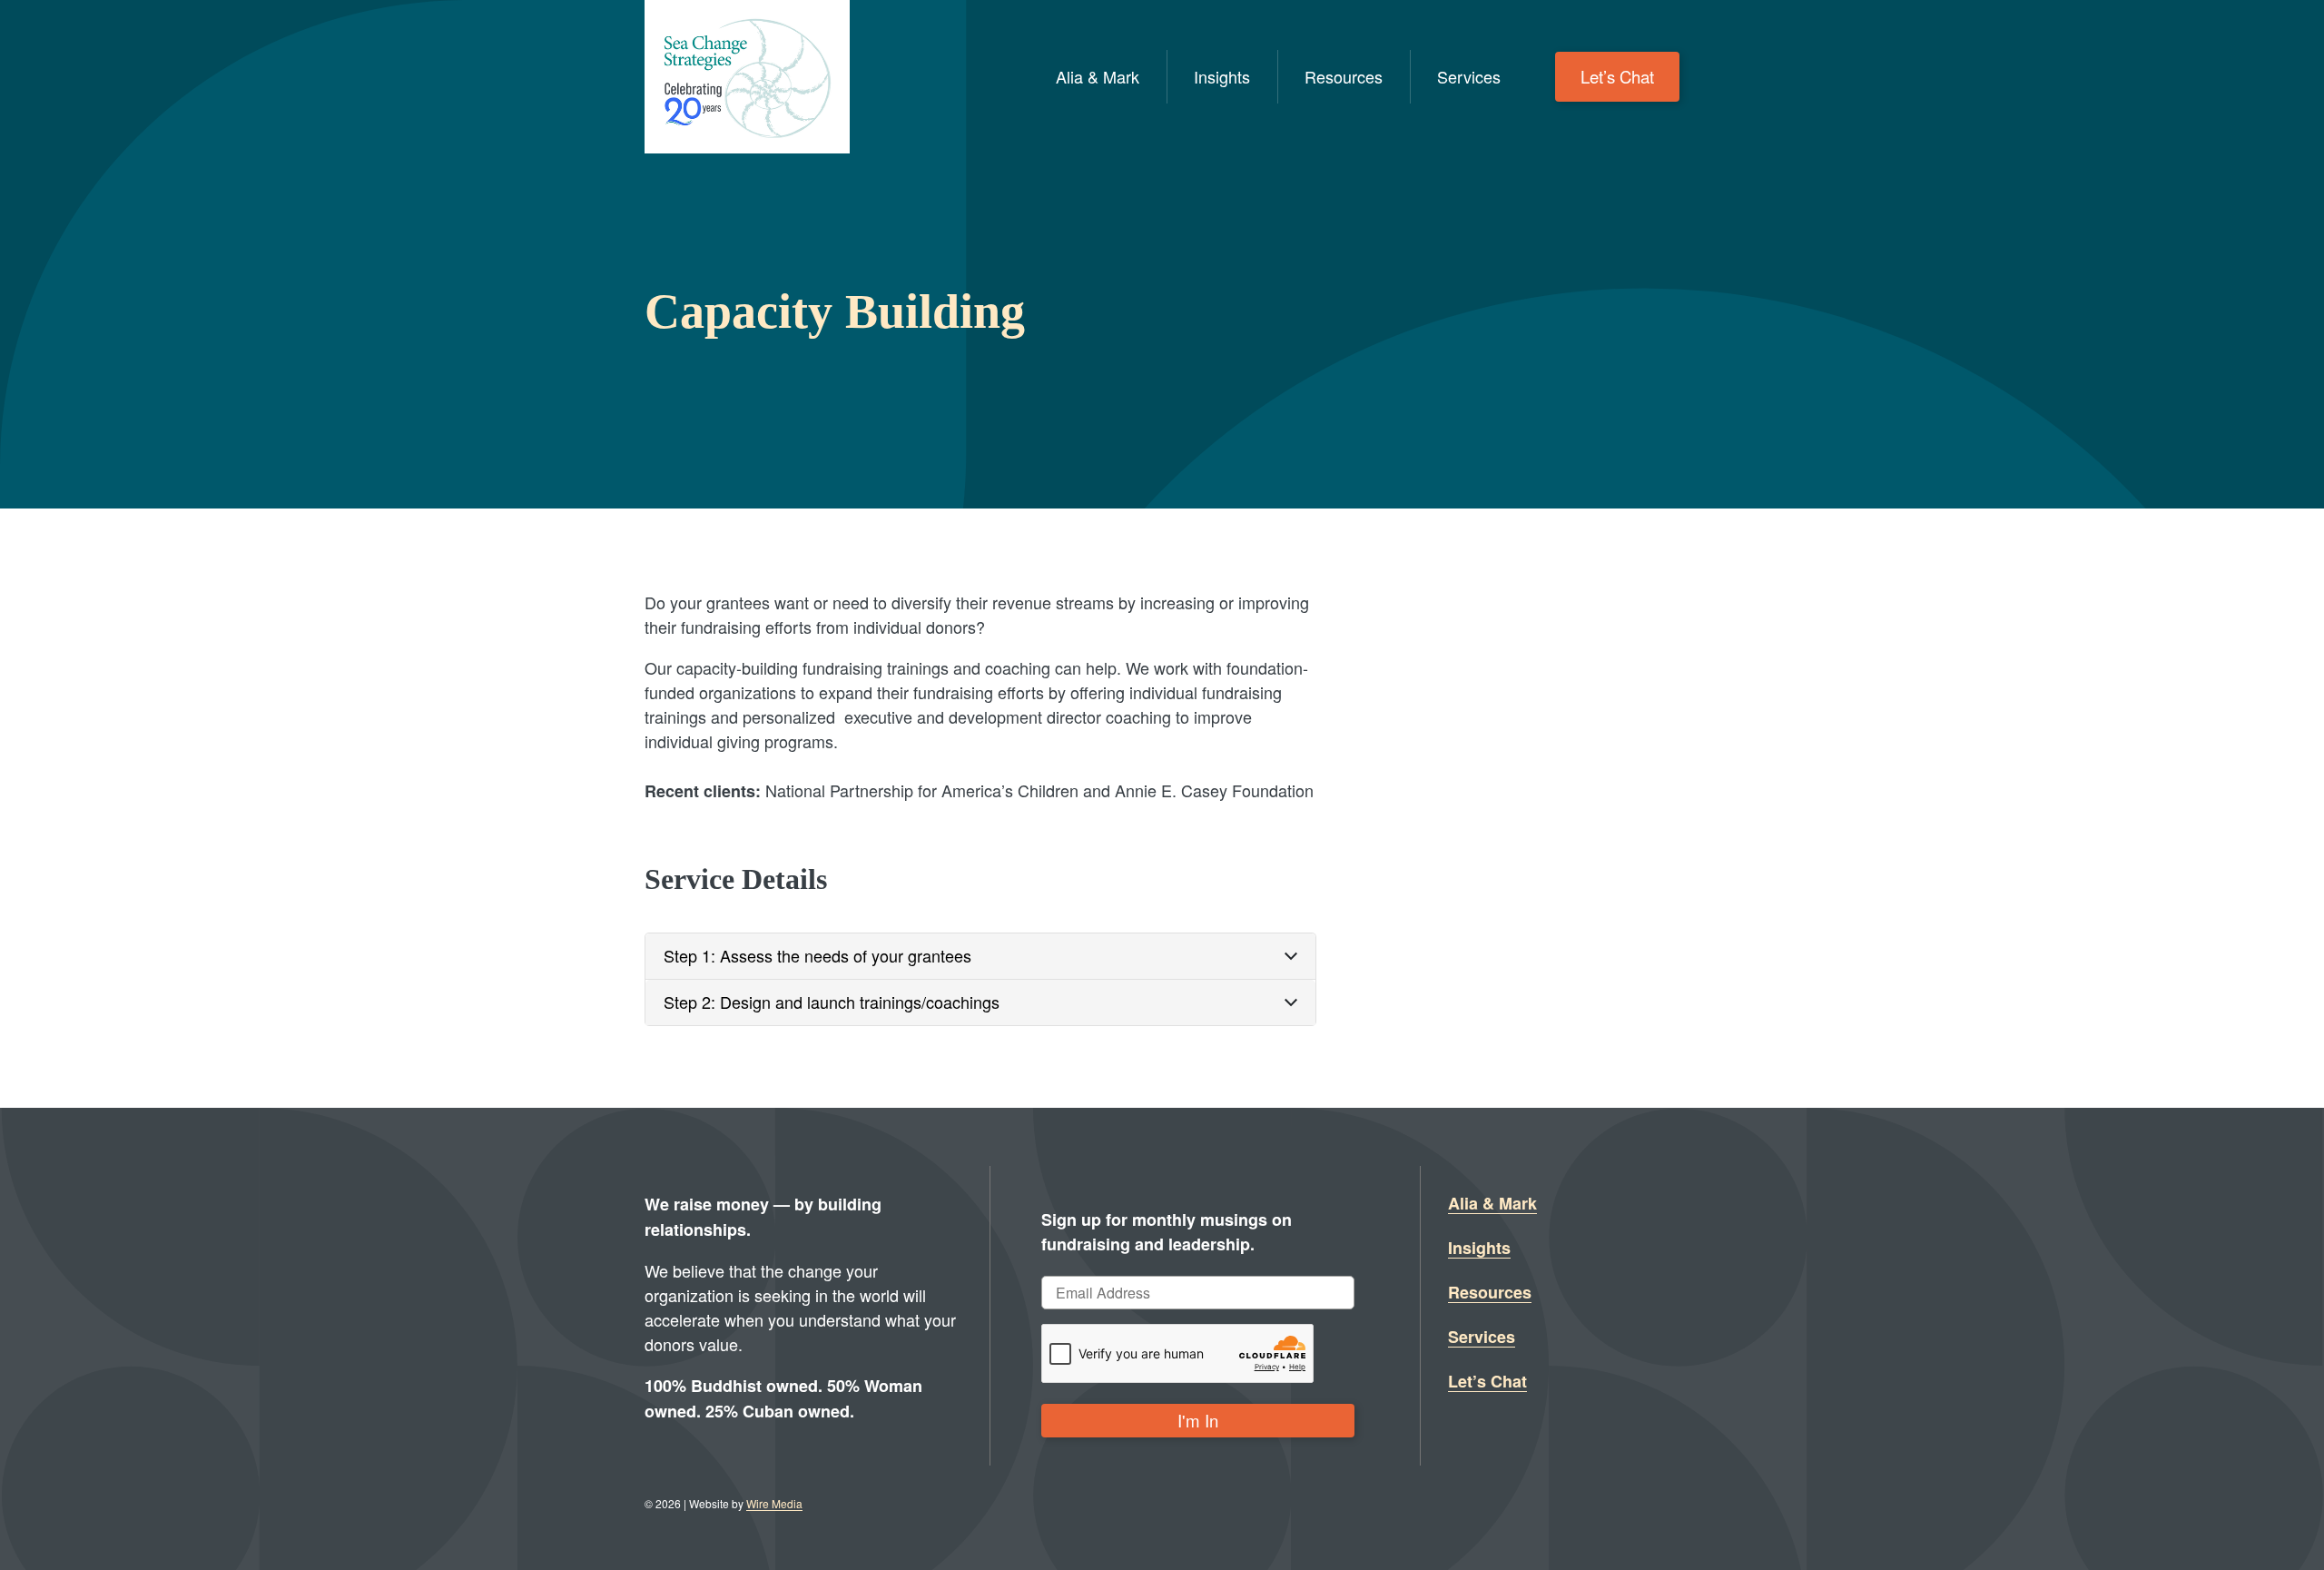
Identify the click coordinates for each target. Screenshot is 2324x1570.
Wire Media (774, 1503)
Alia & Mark (1098, 76)
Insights (1222, 76)
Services (1469, 76)
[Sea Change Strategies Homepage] (747, 77)
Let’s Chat (1617, 76)
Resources (1344, 76)
